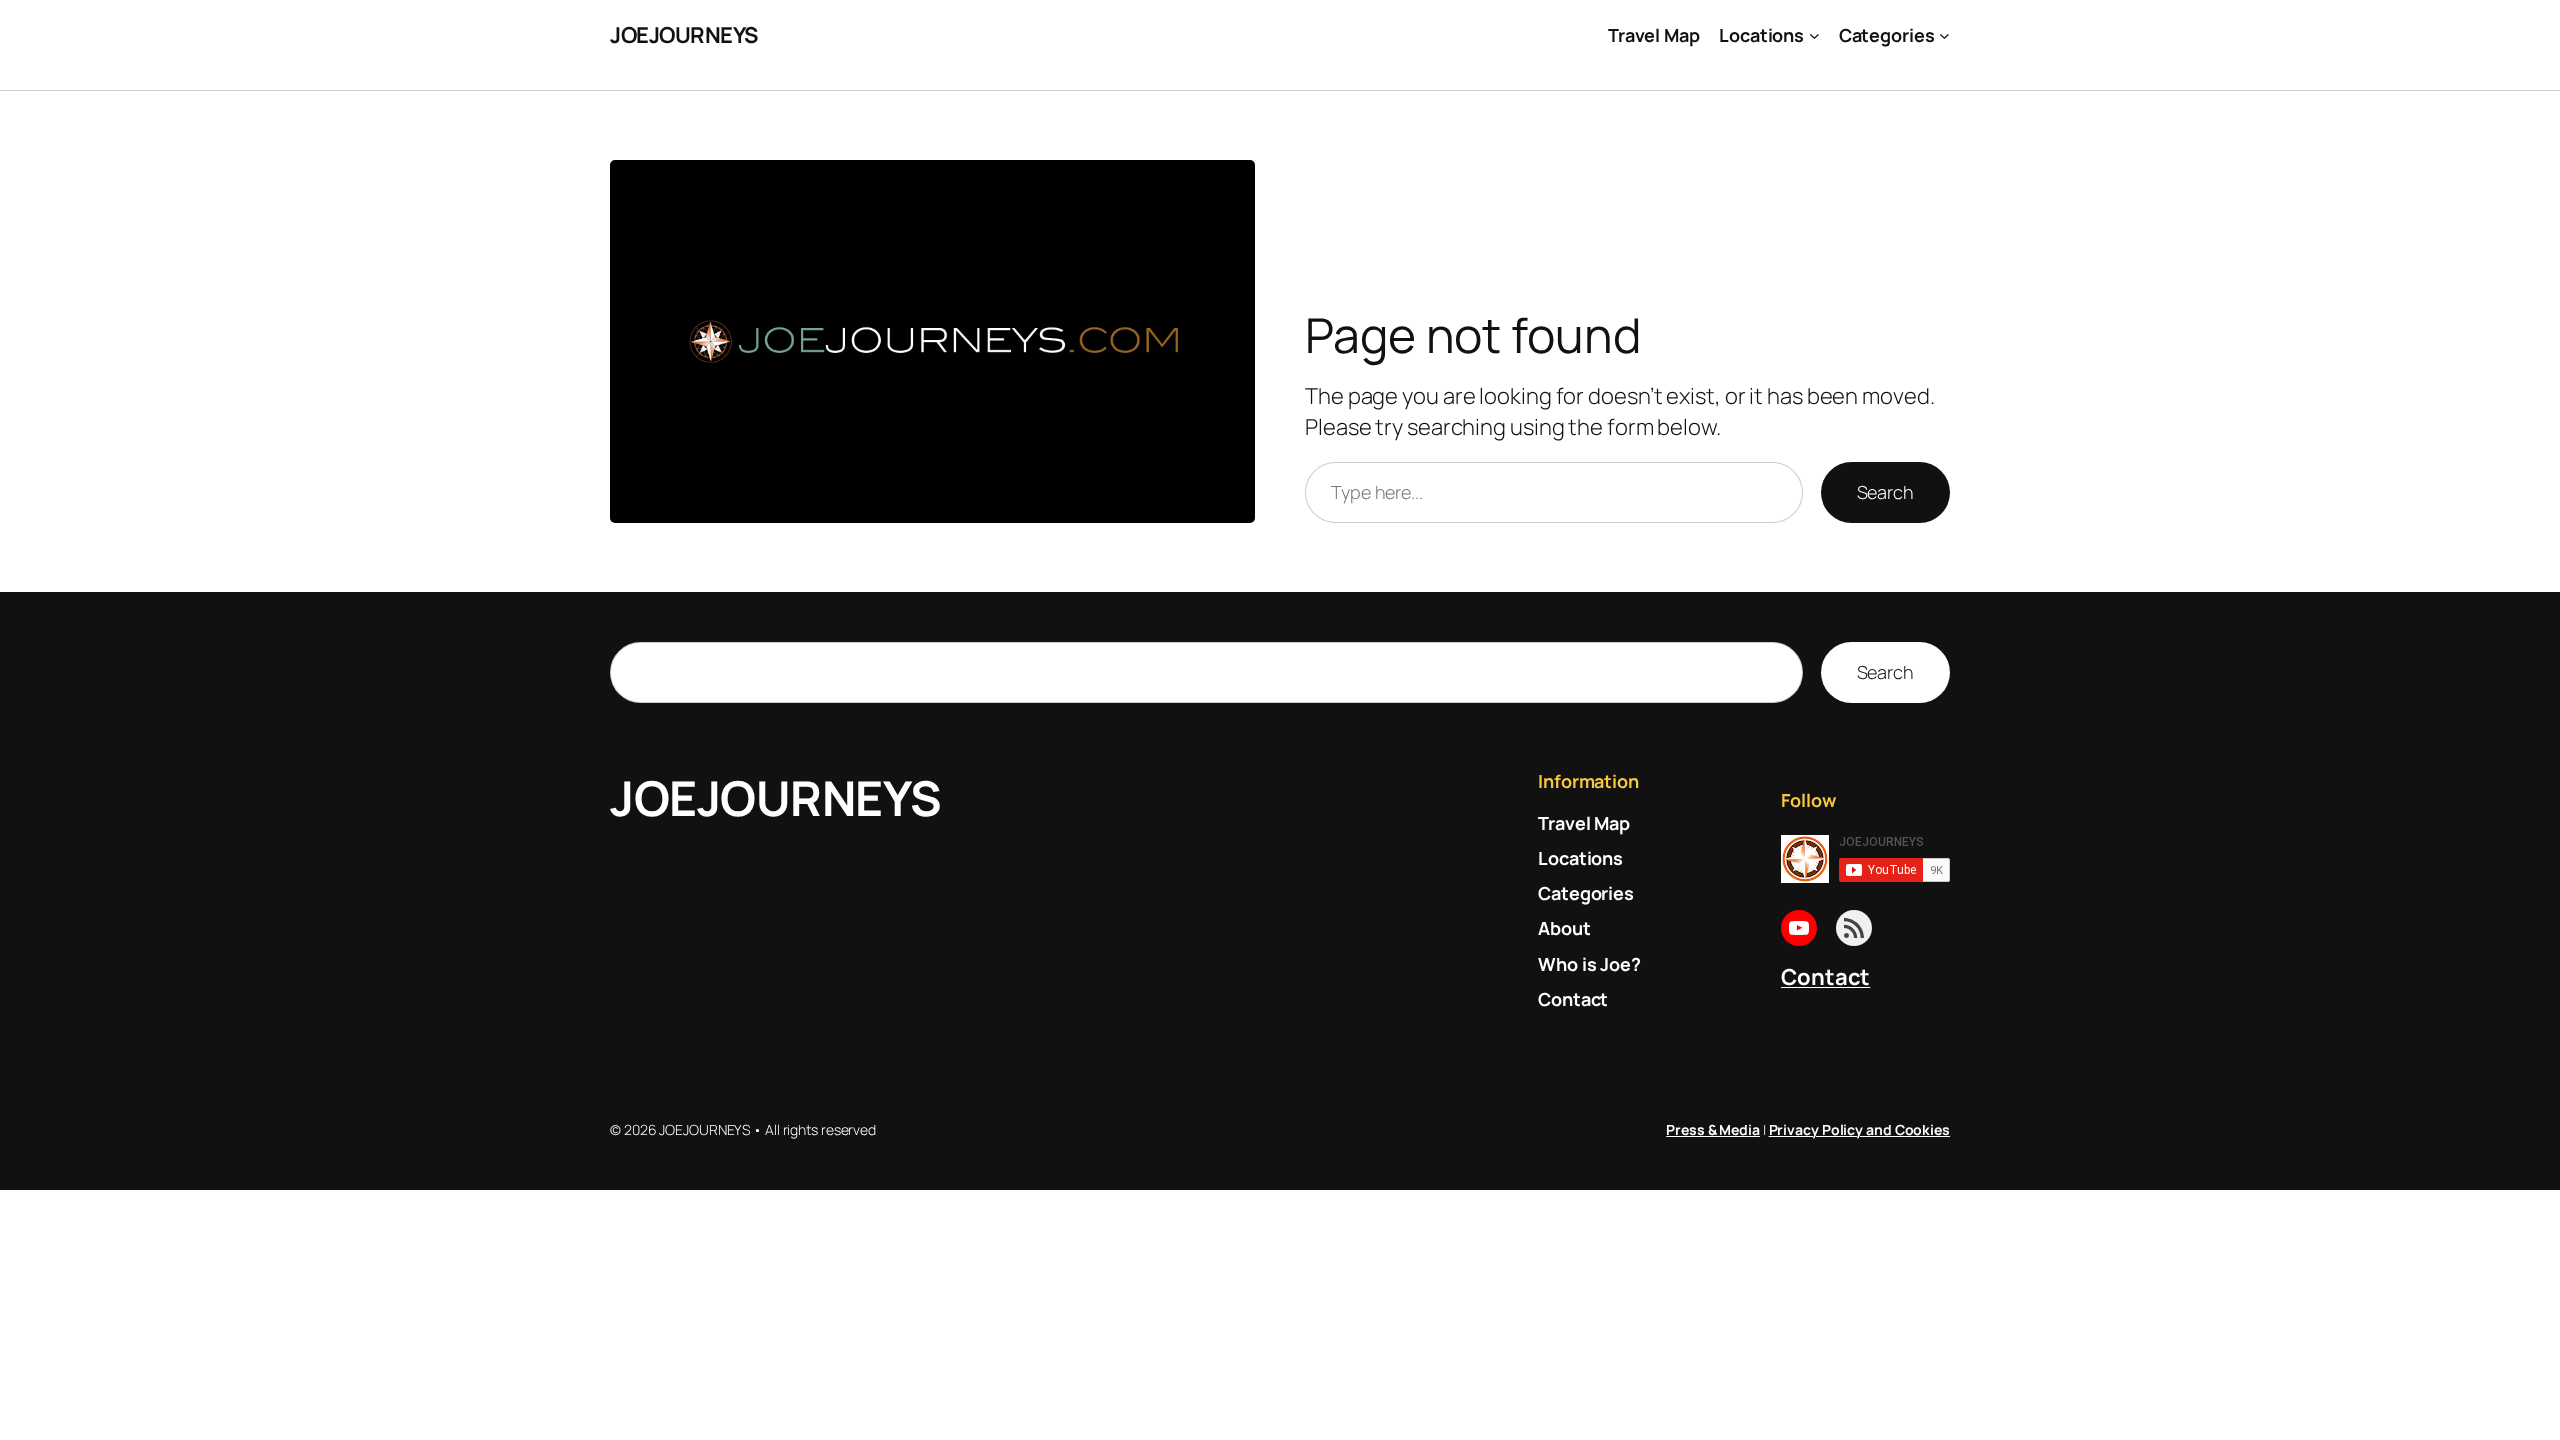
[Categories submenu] (1944, 35)
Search (1885, 492)
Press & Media (1713, 1129)
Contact (1825, 977)
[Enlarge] (1229, 186)
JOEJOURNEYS (684, 35)
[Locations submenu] (1814, 35)
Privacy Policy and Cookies (1859, 1129)
